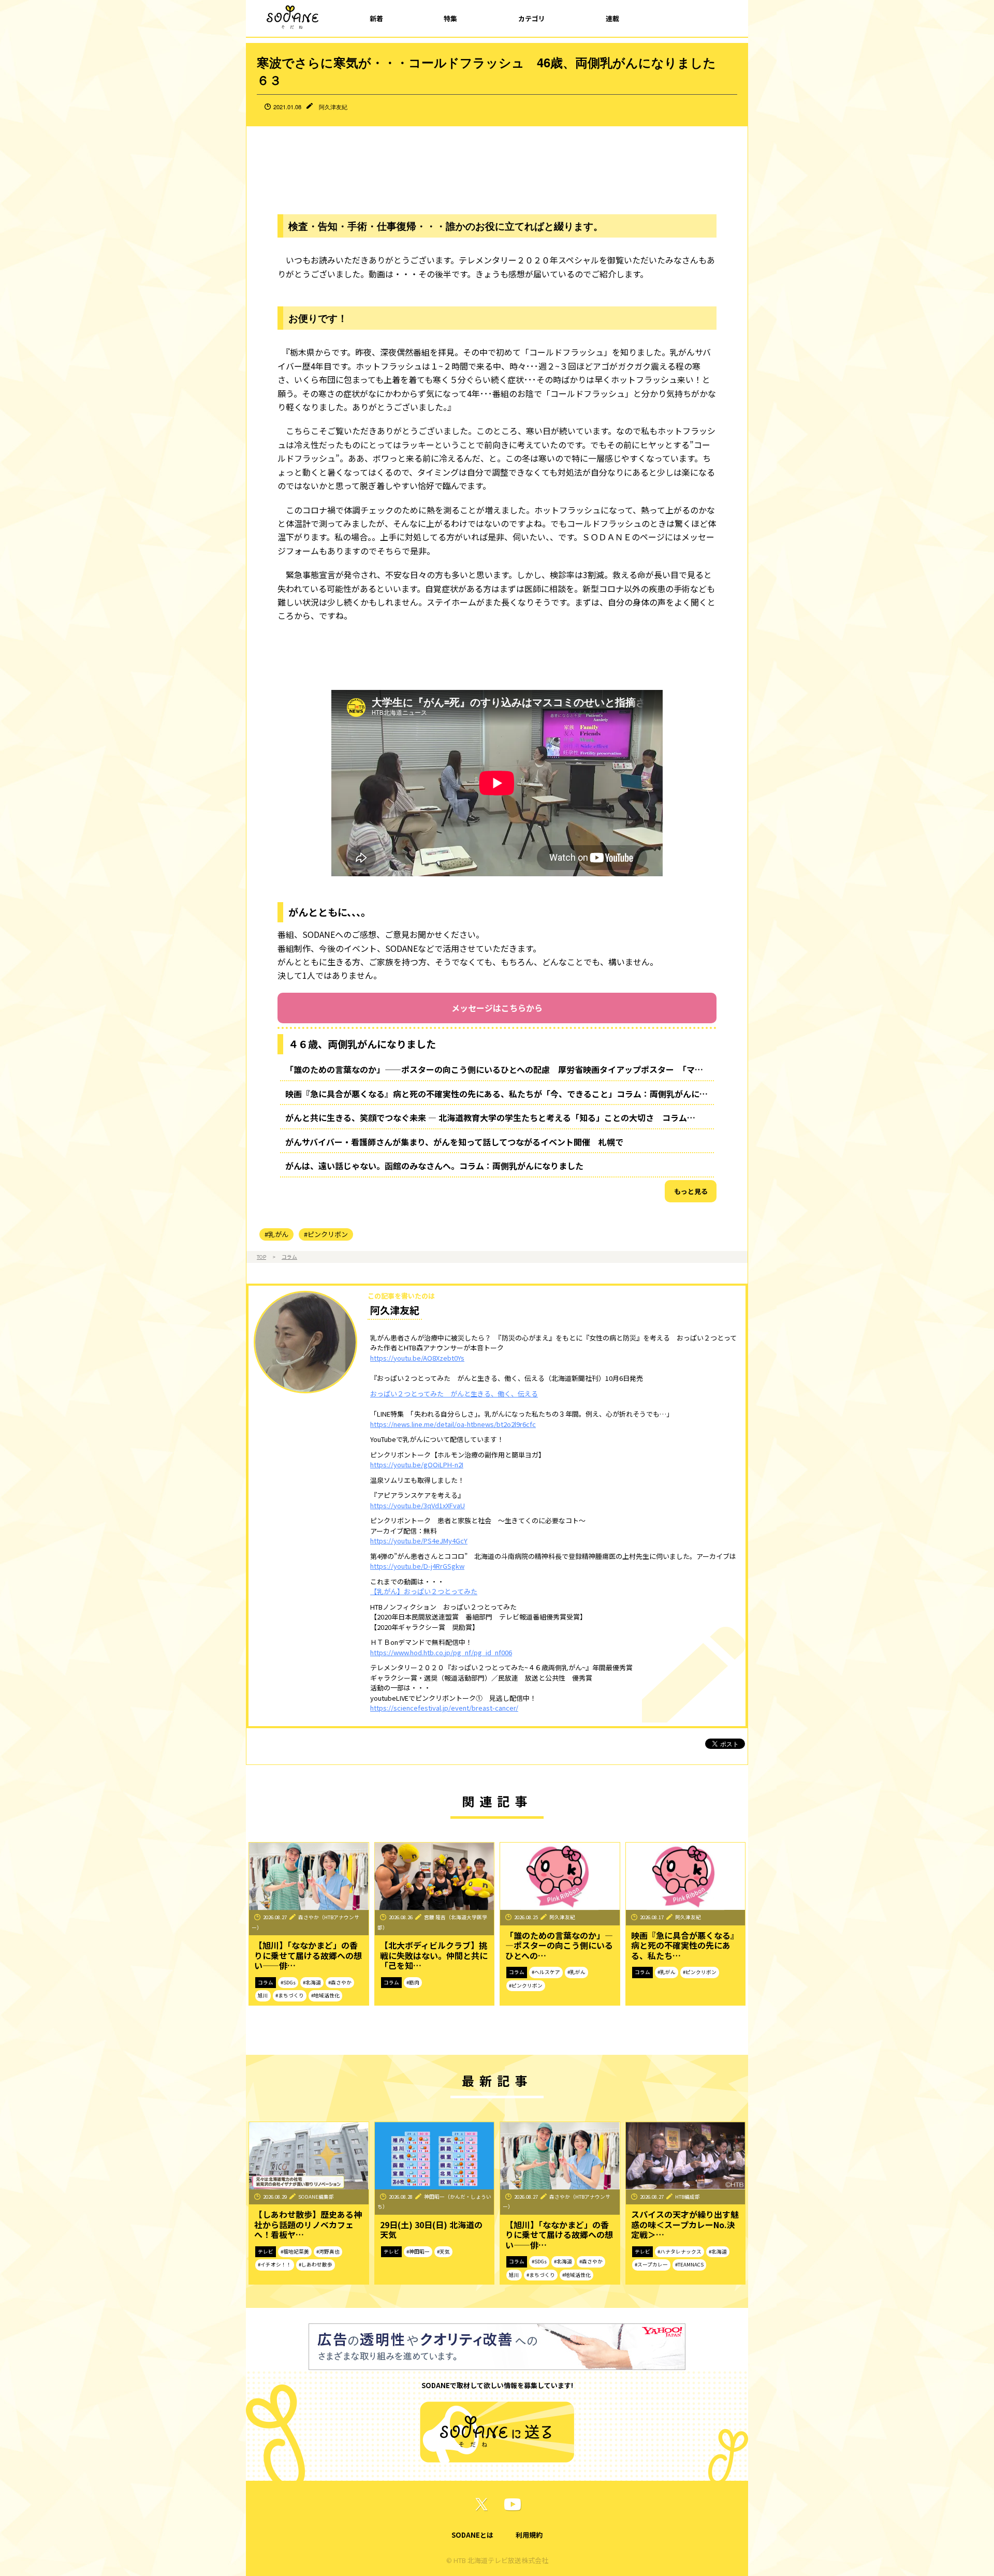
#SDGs (288, 1982)
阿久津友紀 (333, 107)
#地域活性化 (325, 1995)
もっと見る (691, 1191)
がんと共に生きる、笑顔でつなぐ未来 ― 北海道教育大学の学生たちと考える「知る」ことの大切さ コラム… (490, 1117)
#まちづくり (290, 1995)
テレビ (266, 2251)
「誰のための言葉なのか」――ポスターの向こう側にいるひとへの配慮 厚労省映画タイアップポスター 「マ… (494, 1069)
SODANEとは (472, 2535)
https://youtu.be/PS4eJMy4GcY (419, 1541)
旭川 (263, 1995)
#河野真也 (328, 2251)
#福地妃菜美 (295, 2251)
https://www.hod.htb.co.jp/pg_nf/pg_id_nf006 (441, 1652)
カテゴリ (532, 18)
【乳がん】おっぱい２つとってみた (424, 1591)
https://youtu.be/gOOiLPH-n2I (417, 1464)
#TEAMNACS (689, 2264)
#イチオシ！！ (275, 2264)
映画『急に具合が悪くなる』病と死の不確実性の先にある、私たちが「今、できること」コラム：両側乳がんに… (496, 1094)
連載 (612, 18)
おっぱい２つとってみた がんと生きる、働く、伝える (454, 1394)
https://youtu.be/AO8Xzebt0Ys (417, 1358)
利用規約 (529, 2535)
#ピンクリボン (326, 1234)
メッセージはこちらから (497, 1008)
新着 (376, 18)
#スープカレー (651, 2264)
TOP (261, 1257)
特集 (450, 18)
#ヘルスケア (546, 1972)
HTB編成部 (688, 2197)
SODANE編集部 (316, 2197)
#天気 (443, 2251)
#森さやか (340, 1982)
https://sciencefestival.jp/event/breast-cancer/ (444, 1708)
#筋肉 (413, 1982)
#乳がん (276, 1234)
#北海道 (312, 1982)
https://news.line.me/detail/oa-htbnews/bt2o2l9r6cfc (453, 1424)
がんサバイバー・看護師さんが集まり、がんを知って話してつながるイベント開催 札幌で (458, 1142)
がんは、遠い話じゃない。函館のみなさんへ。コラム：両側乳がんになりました (434, 1166)
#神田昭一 (418, 2251)
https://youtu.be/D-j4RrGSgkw (417, 1566)
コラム (289, 1257)
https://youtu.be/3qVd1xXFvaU (418, 1505)
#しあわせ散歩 (316, 2264)
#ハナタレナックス (679, 2251)
